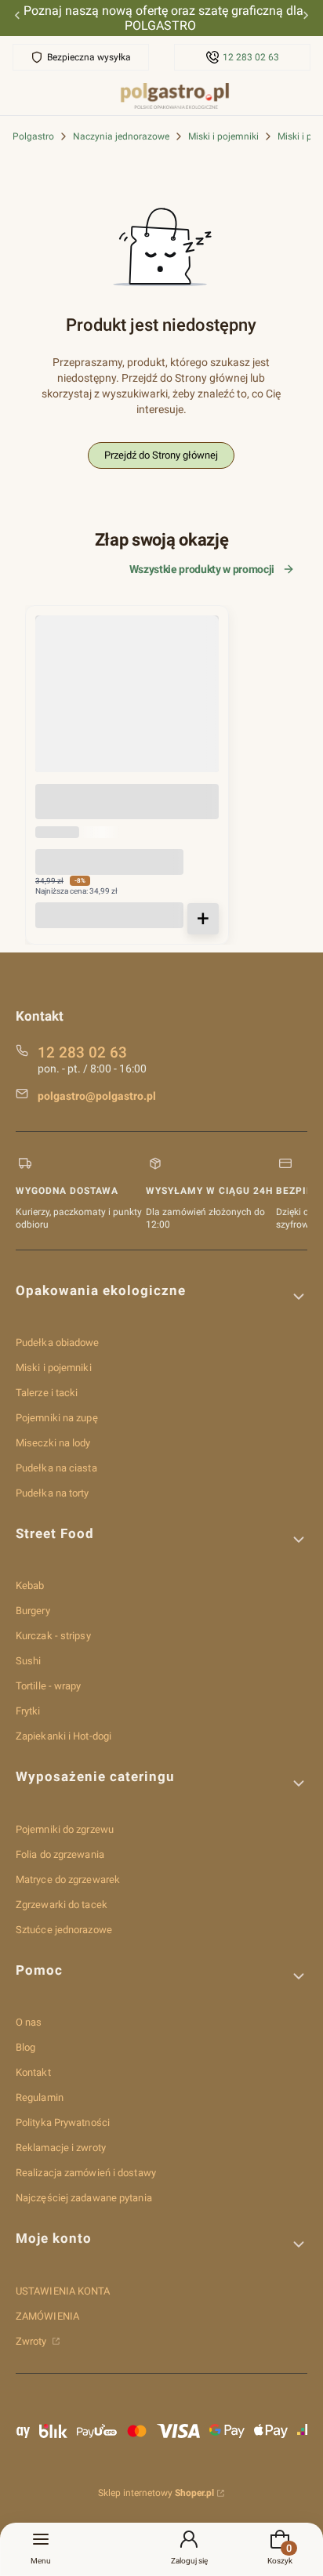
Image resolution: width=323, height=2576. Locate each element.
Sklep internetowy (156, 2493)
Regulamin (40, 2097)
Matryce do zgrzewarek (68, 1879)
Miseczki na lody (53, 1443)
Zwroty (33, 2341)
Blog (25, 2047)
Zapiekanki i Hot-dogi (64, 1736)
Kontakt (33, 2072)
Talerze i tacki (47, 1393)
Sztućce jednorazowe (64, 1930)
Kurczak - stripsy (53, 1636)
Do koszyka (203, 919)
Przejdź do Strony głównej (161, 455)
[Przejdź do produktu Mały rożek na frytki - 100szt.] (127, 707)
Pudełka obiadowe (58, 1342)
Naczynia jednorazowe (121, 136)
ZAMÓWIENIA (47, 2316)
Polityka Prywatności (63, 2122)
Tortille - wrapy (49, 1686)
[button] (161, 1297)
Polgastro (33, 136)
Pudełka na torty (53, 1493)
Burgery (33, 1611)
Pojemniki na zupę (57, 1418)
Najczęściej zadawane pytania (84, 2198)
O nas (29, 2022)
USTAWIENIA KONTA (63, 2291)
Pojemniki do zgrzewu (65, 1829)
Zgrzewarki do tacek (62, 1905)
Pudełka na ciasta (56, 1468)
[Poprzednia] (17, 18)
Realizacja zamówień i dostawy (86, 2173)
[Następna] (306, 18)
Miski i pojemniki (223, 136)
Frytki (28, 1711)
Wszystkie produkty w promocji (202, 569)
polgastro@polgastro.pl (97, 1096)
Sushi (29, 1661)
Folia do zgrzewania (60, 1854)
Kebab (30, 1586)
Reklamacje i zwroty (61, 2148)
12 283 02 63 (251, 57)
